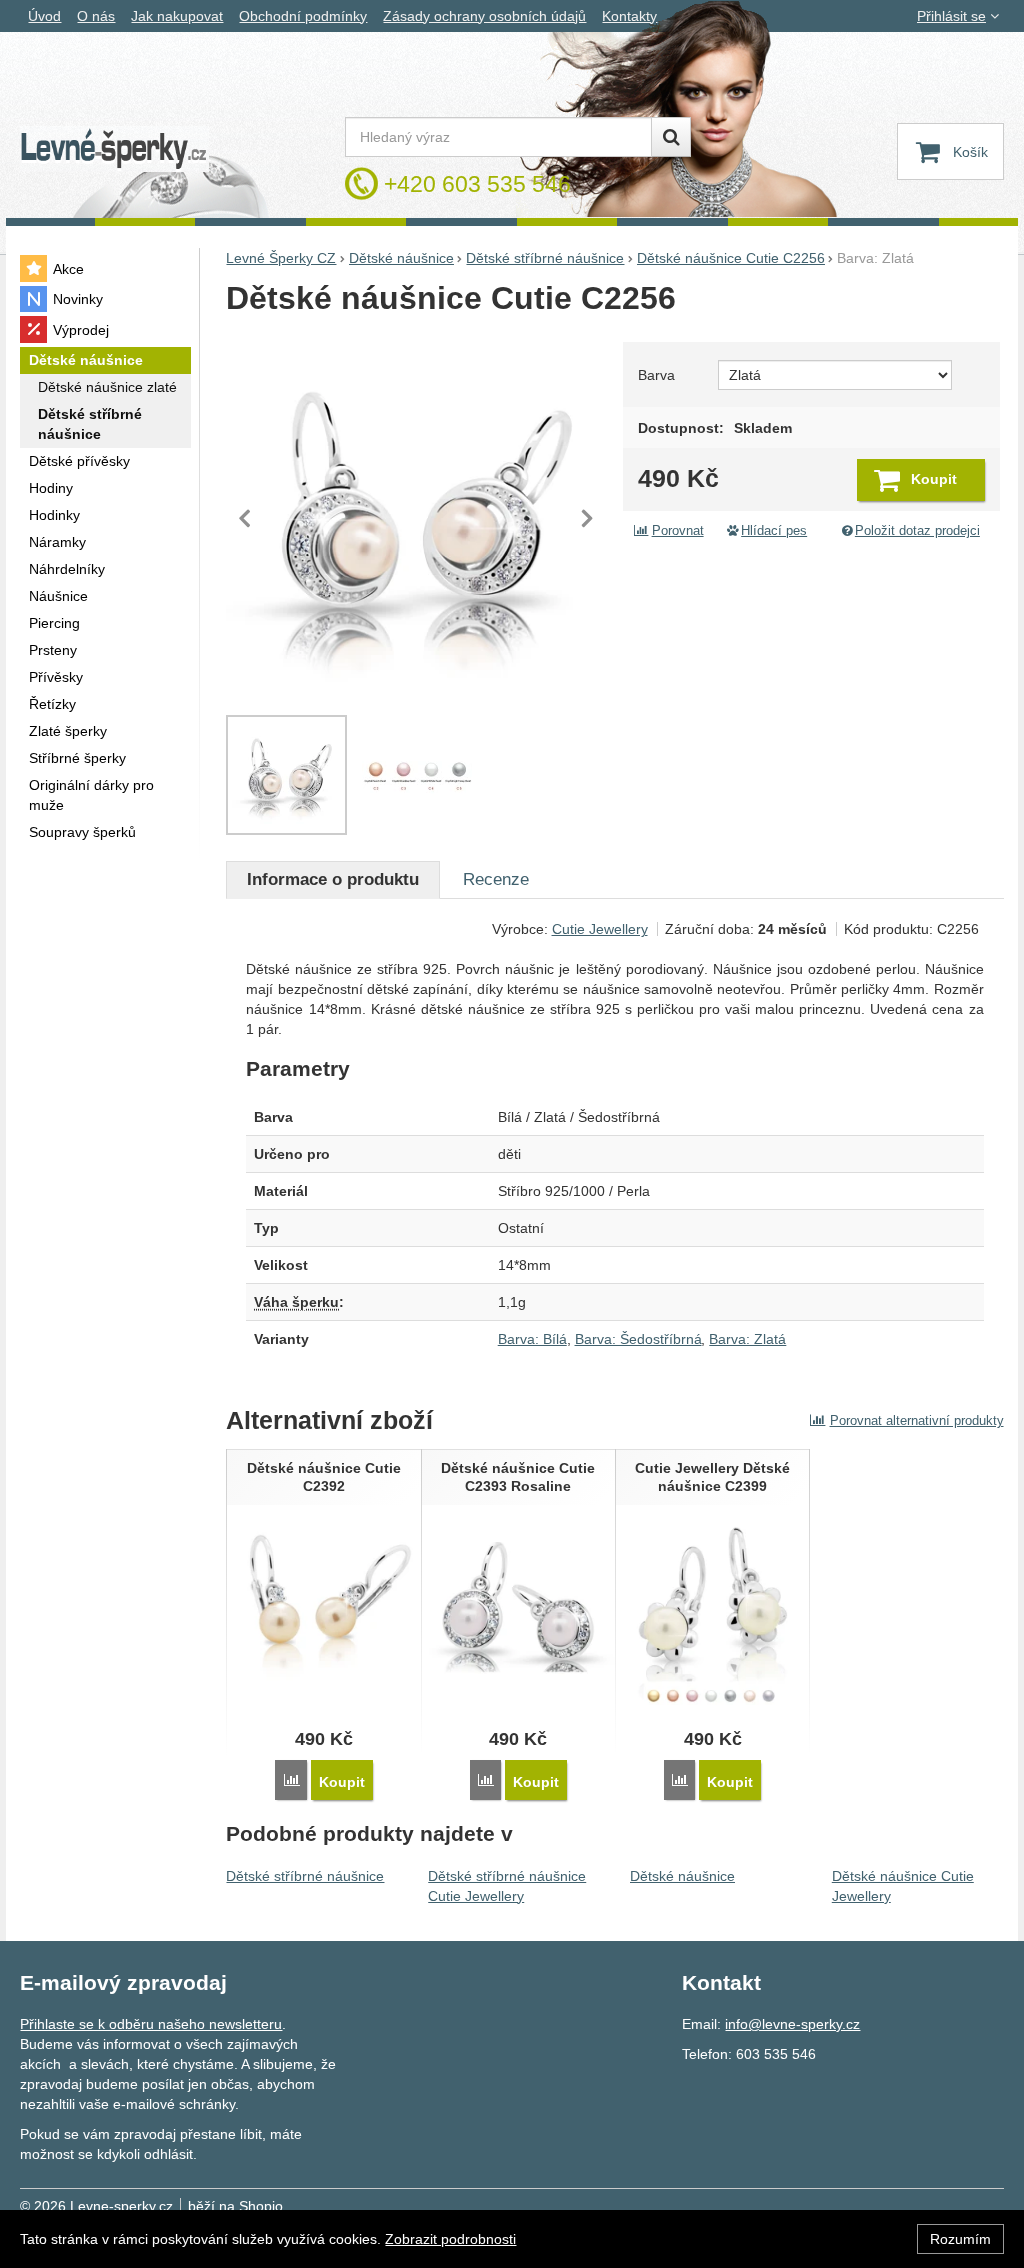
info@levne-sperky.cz (792, 2024)
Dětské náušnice (682, 1876)
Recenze (496, 879)
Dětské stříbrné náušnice (305, 1876)
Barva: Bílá (532, 1339)
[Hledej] (671, 137)
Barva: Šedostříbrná (638, 1339)
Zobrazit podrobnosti (450, 2239)
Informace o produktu (333, 879)
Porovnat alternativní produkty (917, 1420)
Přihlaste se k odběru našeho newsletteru (151, 2024)
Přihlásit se (951, 16)
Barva (656, 375)
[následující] (587, 518)
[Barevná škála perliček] (417, 775)
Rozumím (960, 2239)
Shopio (261, 2206)
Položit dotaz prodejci (917, 531)
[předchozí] (246, 518)
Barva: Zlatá (747, 1339)
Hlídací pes (774, 531)
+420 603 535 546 (477, 184)
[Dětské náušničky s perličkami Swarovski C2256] (416, 518)
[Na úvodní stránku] (114, 149)
